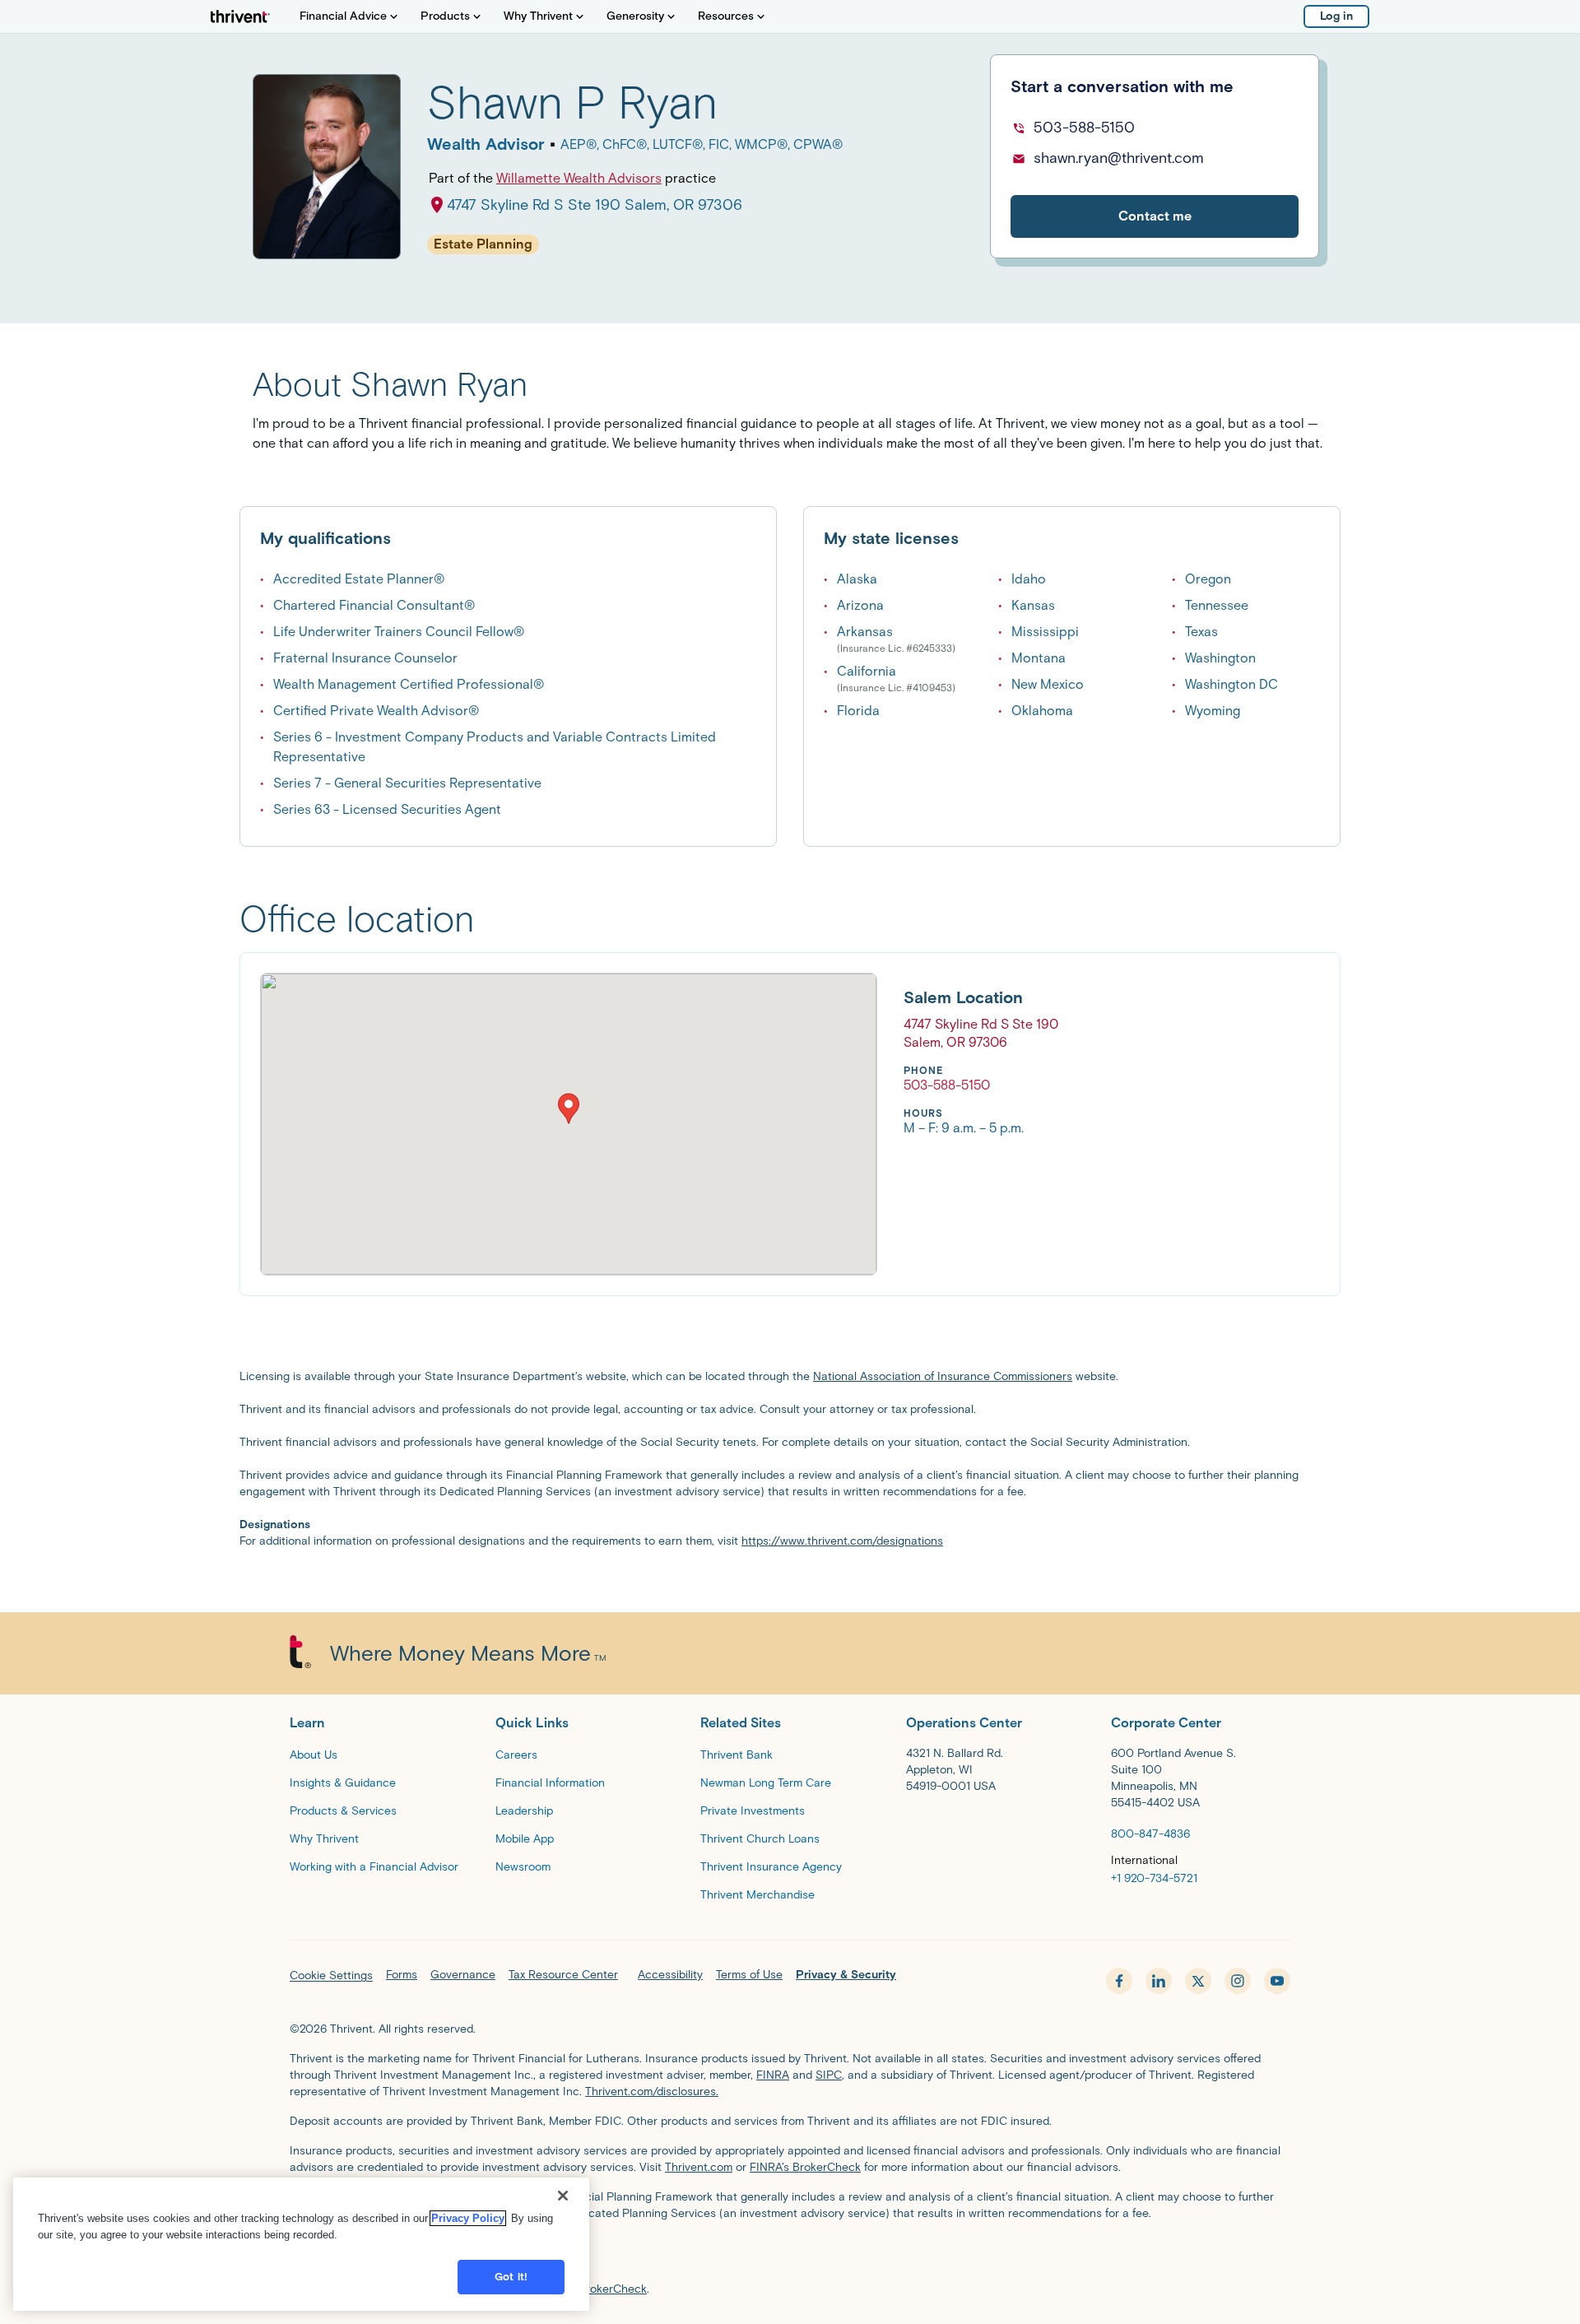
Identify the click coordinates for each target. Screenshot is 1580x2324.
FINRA (773, 2075)
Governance (463, 1975)
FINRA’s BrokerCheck (805, 2167)
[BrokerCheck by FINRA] (790, 2255)
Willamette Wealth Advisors (579, 178)
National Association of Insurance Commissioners (943, 1376)
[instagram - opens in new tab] (1238, 1981)
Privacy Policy (468, 2218)
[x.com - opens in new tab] (1198, 1981)
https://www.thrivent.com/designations (842, 1541)
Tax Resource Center (563, 1975)
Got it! (511, 2277)
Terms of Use (749, 1975)
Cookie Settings (331, 1975)
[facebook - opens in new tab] (1119, 1981)
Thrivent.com (699, 2167)
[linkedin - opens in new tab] (1159, 1981)
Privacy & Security (846, 1975)
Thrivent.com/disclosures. (652, 2092)
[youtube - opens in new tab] (1277, 1981)
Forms (402, 1975)
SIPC (829, 2075)
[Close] (563, 2196)
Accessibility (670, 1975)
